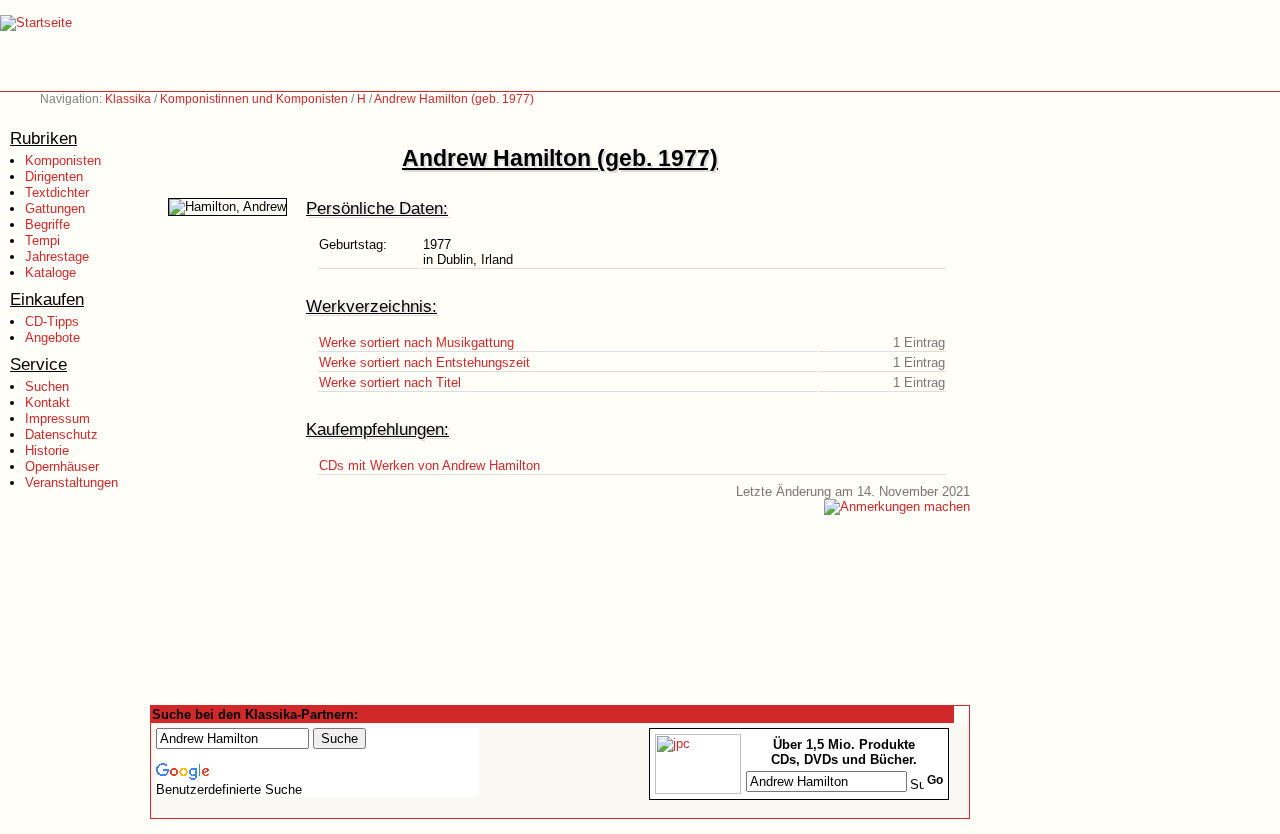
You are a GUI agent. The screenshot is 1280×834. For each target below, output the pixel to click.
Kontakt (47, 402)
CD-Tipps (52, 321)
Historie (47, 450)
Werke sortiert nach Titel (390, 382)
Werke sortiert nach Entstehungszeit (424, 362)
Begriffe (47, 224)
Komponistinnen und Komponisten (254, 99)
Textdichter (57, 192)
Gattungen (55, 208)
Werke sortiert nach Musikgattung (416, 342)
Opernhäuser (62, 466)
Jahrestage (57, 256)
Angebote (52, 337)
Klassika (128, 99)
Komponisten (63, 160)
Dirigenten (54, 176)
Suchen (47, 386)
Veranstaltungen (71, 482)
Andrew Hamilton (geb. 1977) (454, 99)
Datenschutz (61, 434)
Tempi (42, 240)
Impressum (57, 418)
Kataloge (50, 272)
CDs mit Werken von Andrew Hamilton (429, 465)
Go (935, 780)
